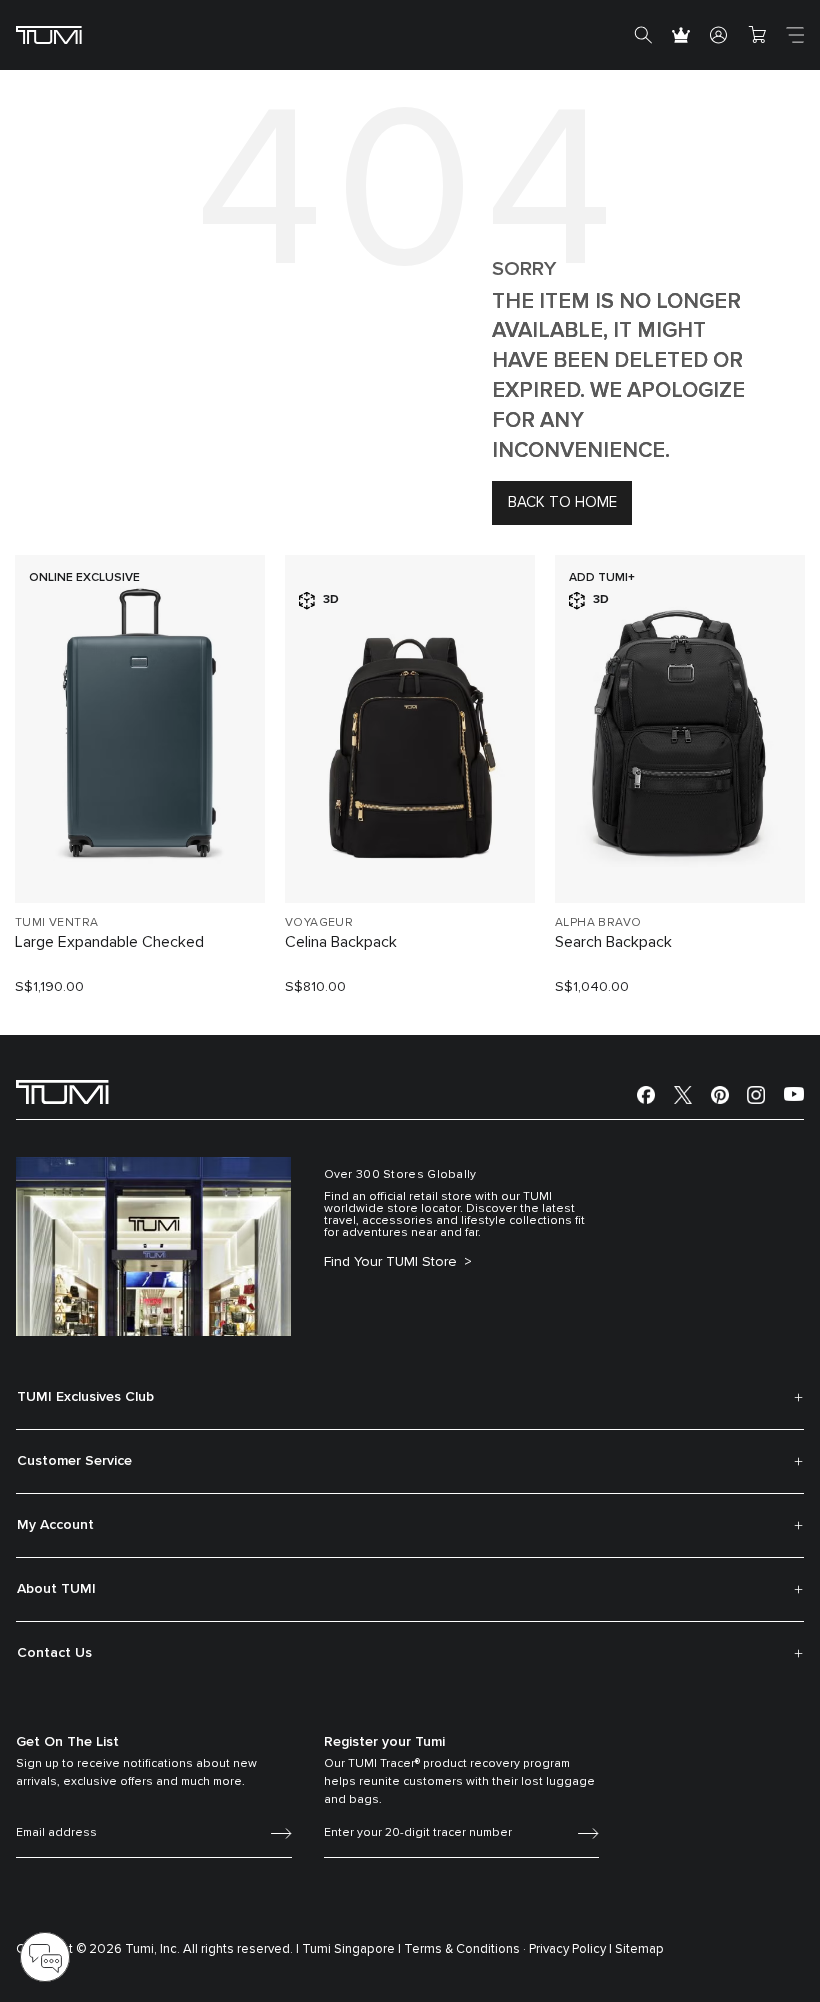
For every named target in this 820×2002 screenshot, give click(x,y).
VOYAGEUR (319, 923)
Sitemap (639, 1949)
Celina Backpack (341, 942)
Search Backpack (613, 942)
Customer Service (74, 1461)
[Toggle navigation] (795, 35)
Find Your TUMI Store (392, 1262)
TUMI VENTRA (56, 923)
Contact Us (54, 1653)
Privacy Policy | (570, 1949)
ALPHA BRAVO (598, 923)
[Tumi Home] (49, 34)
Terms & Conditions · (465, 1949)
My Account (55, 1525)
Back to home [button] (562, 502)
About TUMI (56, 1589)
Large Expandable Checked (109, 942)
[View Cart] (757, 35)
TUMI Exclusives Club (85, 1397)
